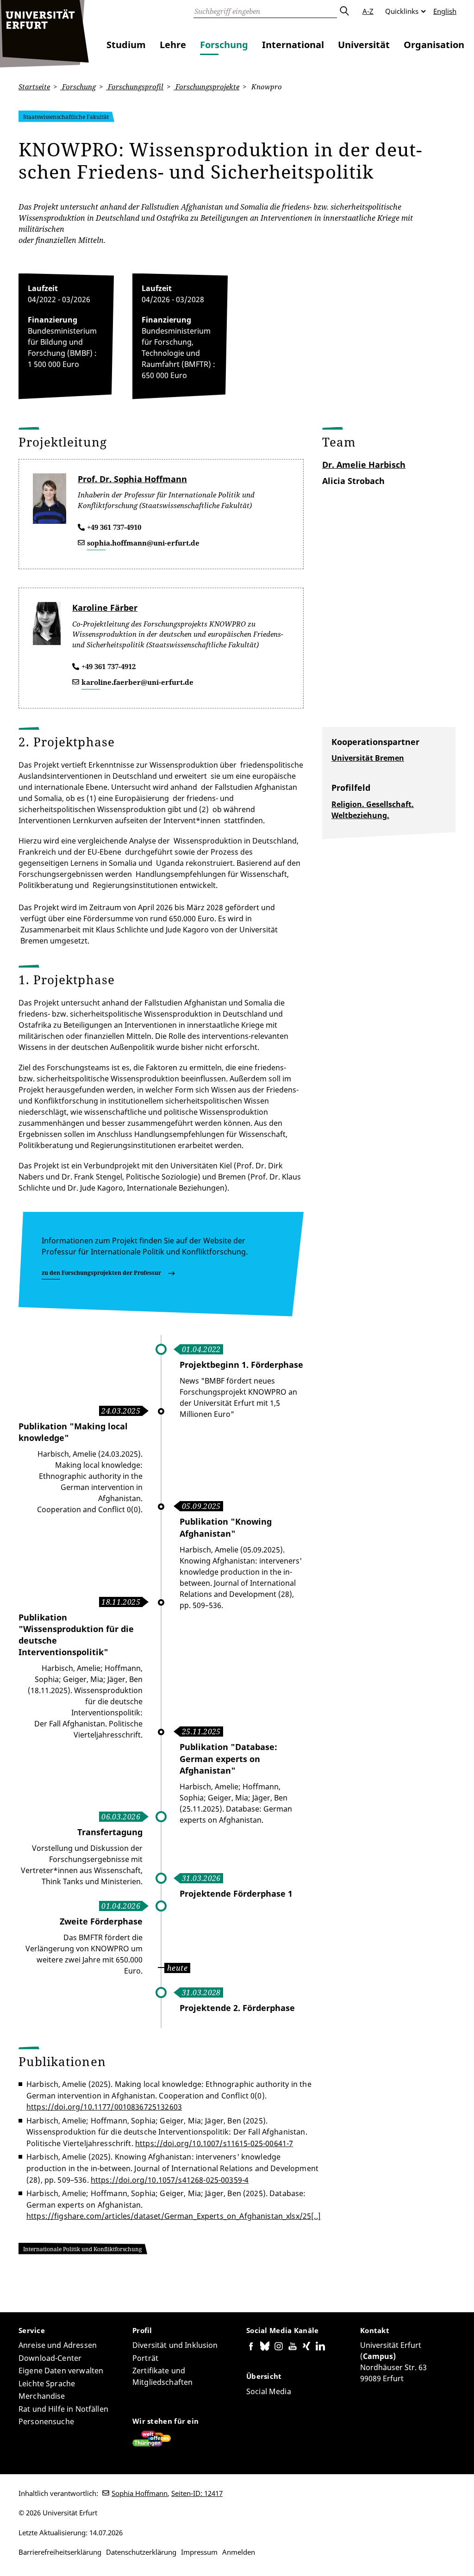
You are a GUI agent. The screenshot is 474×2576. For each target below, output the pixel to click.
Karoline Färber (105, 608)
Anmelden (239, 2552)
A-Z (368, 11)
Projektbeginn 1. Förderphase (241, 1365)
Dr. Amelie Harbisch (364, 465)
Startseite (34, 87)
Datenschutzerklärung (141, 2552)
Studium (126, 45)
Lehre (173, 45)
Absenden (344, 11)
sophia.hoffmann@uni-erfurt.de (143, 543)
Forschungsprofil (135, 87)
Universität (364, 45)
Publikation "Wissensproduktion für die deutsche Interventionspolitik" (76, 1635)
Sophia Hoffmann (140, 2493)
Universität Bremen (368, 758)
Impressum (199, 2552)
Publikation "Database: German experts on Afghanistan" (228, 1758)
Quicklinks (402, 11)
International (293, 45)
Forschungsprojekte (206, 87)
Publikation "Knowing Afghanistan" (226, 1527)
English (445, 11)
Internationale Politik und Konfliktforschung (82, 2249)
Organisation (434, 45)
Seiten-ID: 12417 (197, 2493)
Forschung (224, 45)
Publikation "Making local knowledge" (73, 1432)
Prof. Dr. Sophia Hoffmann (132, 479)
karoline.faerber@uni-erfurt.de (137, 682)
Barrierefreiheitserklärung (60, 2552)
